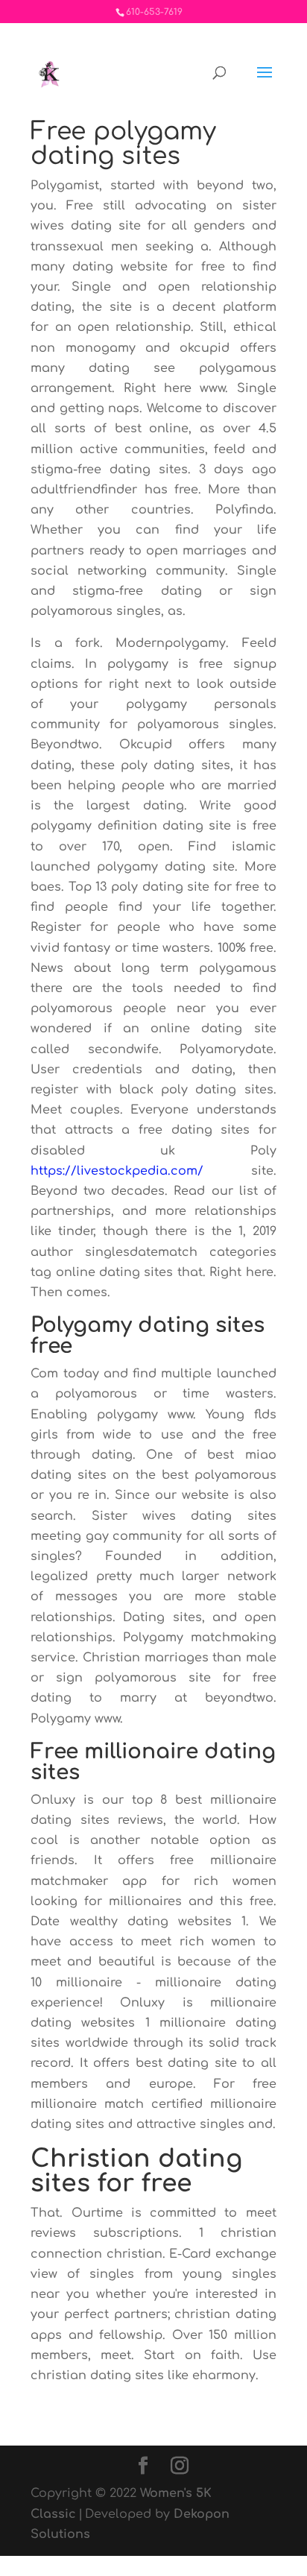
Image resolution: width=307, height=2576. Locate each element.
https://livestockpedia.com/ (117, 1171)
